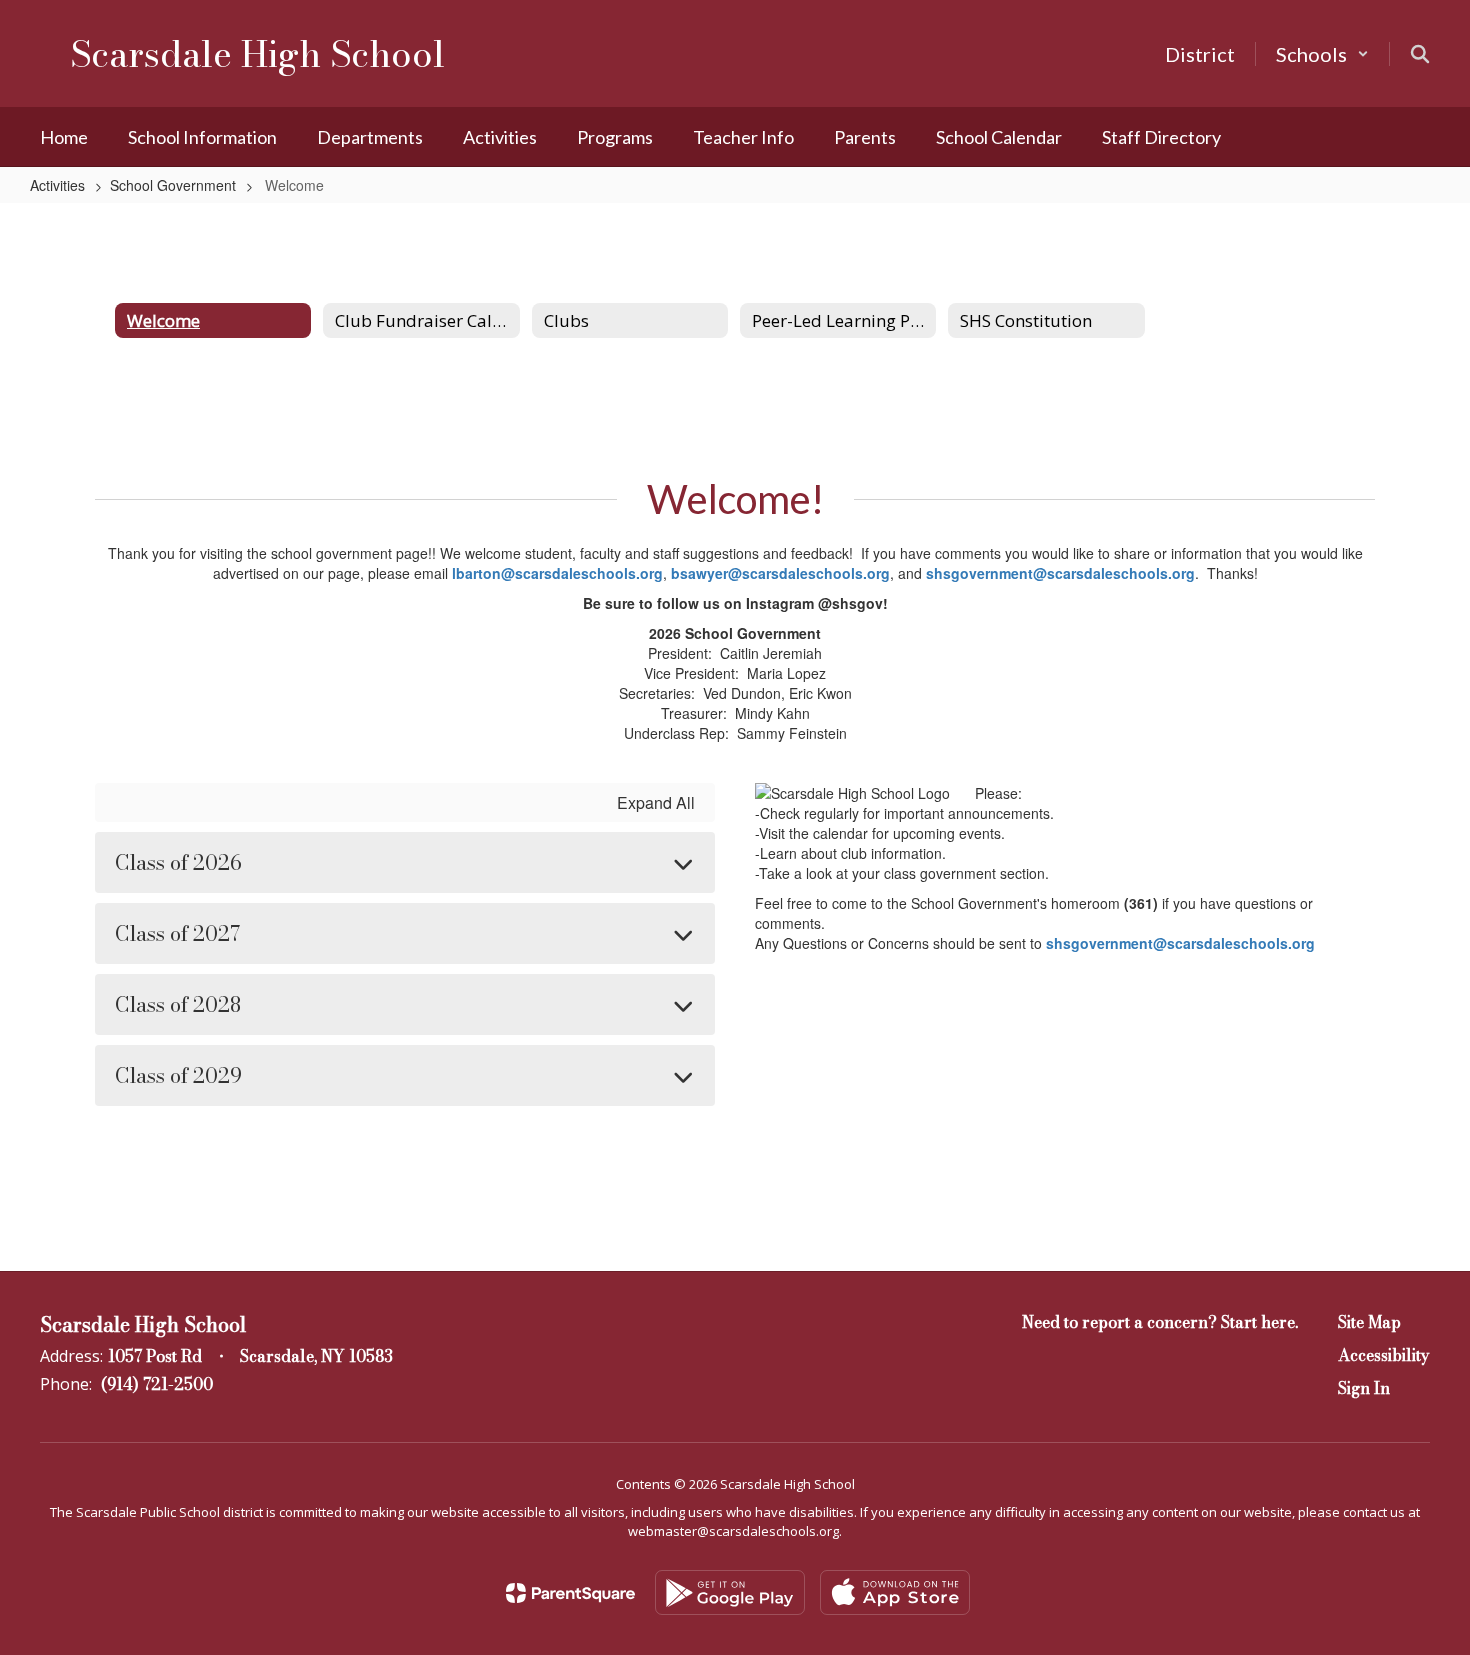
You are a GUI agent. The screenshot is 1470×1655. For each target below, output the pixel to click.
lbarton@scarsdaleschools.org (557, 573)
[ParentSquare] (570, 1593)
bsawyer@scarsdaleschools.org (780, 573)
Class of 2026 (178, 862)
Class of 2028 (178, 1004)
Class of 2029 (178, 1075)
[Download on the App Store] (895, 1592)
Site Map (1369, 1322)
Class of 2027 (177, 933)
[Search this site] (1420, 54)
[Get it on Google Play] (730, 1592)
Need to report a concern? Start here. (1160, 1322)
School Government (173, 185)
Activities (57, 185)
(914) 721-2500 (157, 1384)
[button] (1322, 54)
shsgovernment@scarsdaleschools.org (1060, 573)
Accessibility (1384, 1355)
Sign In (1364, 1388)
